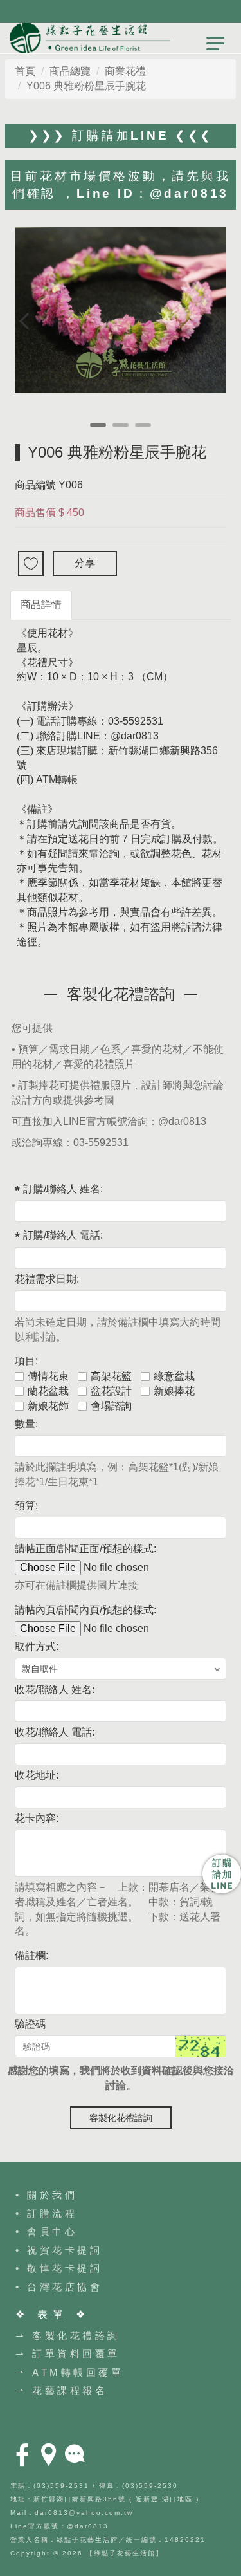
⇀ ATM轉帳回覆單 (69, 2372)
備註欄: (31, 1955)
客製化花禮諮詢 (121, 2118)
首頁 (25, 71)
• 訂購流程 (46, 2213)
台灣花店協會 (65, 2287)
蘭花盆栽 (48, 1391)
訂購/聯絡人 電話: (63, 1235)
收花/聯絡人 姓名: (55, 1690)
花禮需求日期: (47, 1279)
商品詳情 (41, 605)
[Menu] (215, 48)
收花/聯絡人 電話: (55, 1732)
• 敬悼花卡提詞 (59, 2268)
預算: (26, 1506)
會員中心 (52, 2231)
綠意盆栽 (174, 1376)
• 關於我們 (46, 2195)
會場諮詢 (111, 1406)
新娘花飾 (48, 1406)
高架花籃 (111, 1376)
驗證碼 (30, 2024)
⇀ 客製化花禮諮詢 (68, 2336)
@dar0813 (182, 1121)
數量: (26, 1424)
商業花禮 (125, 71)
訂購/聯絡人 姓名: (63, 1189)
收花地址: (37, 1775)
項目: (26, 1361)
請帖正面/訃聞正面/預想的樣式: (85, 1549)
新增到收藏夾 (31, 563)
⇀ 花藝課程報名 (61, 2390)
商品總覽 (70, 71)
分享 (85, 563)
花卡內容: (37, 1818)
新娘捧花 (174, 1391)
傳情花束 (48, 1376)
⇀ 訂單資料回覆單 (68, 2354)
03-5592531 (101, 1143)
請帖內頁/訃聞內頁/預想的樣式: (85, 1610)
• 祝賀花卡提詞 (59, 2250)
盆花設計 (111, 1391)
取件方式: (37, 1646)
